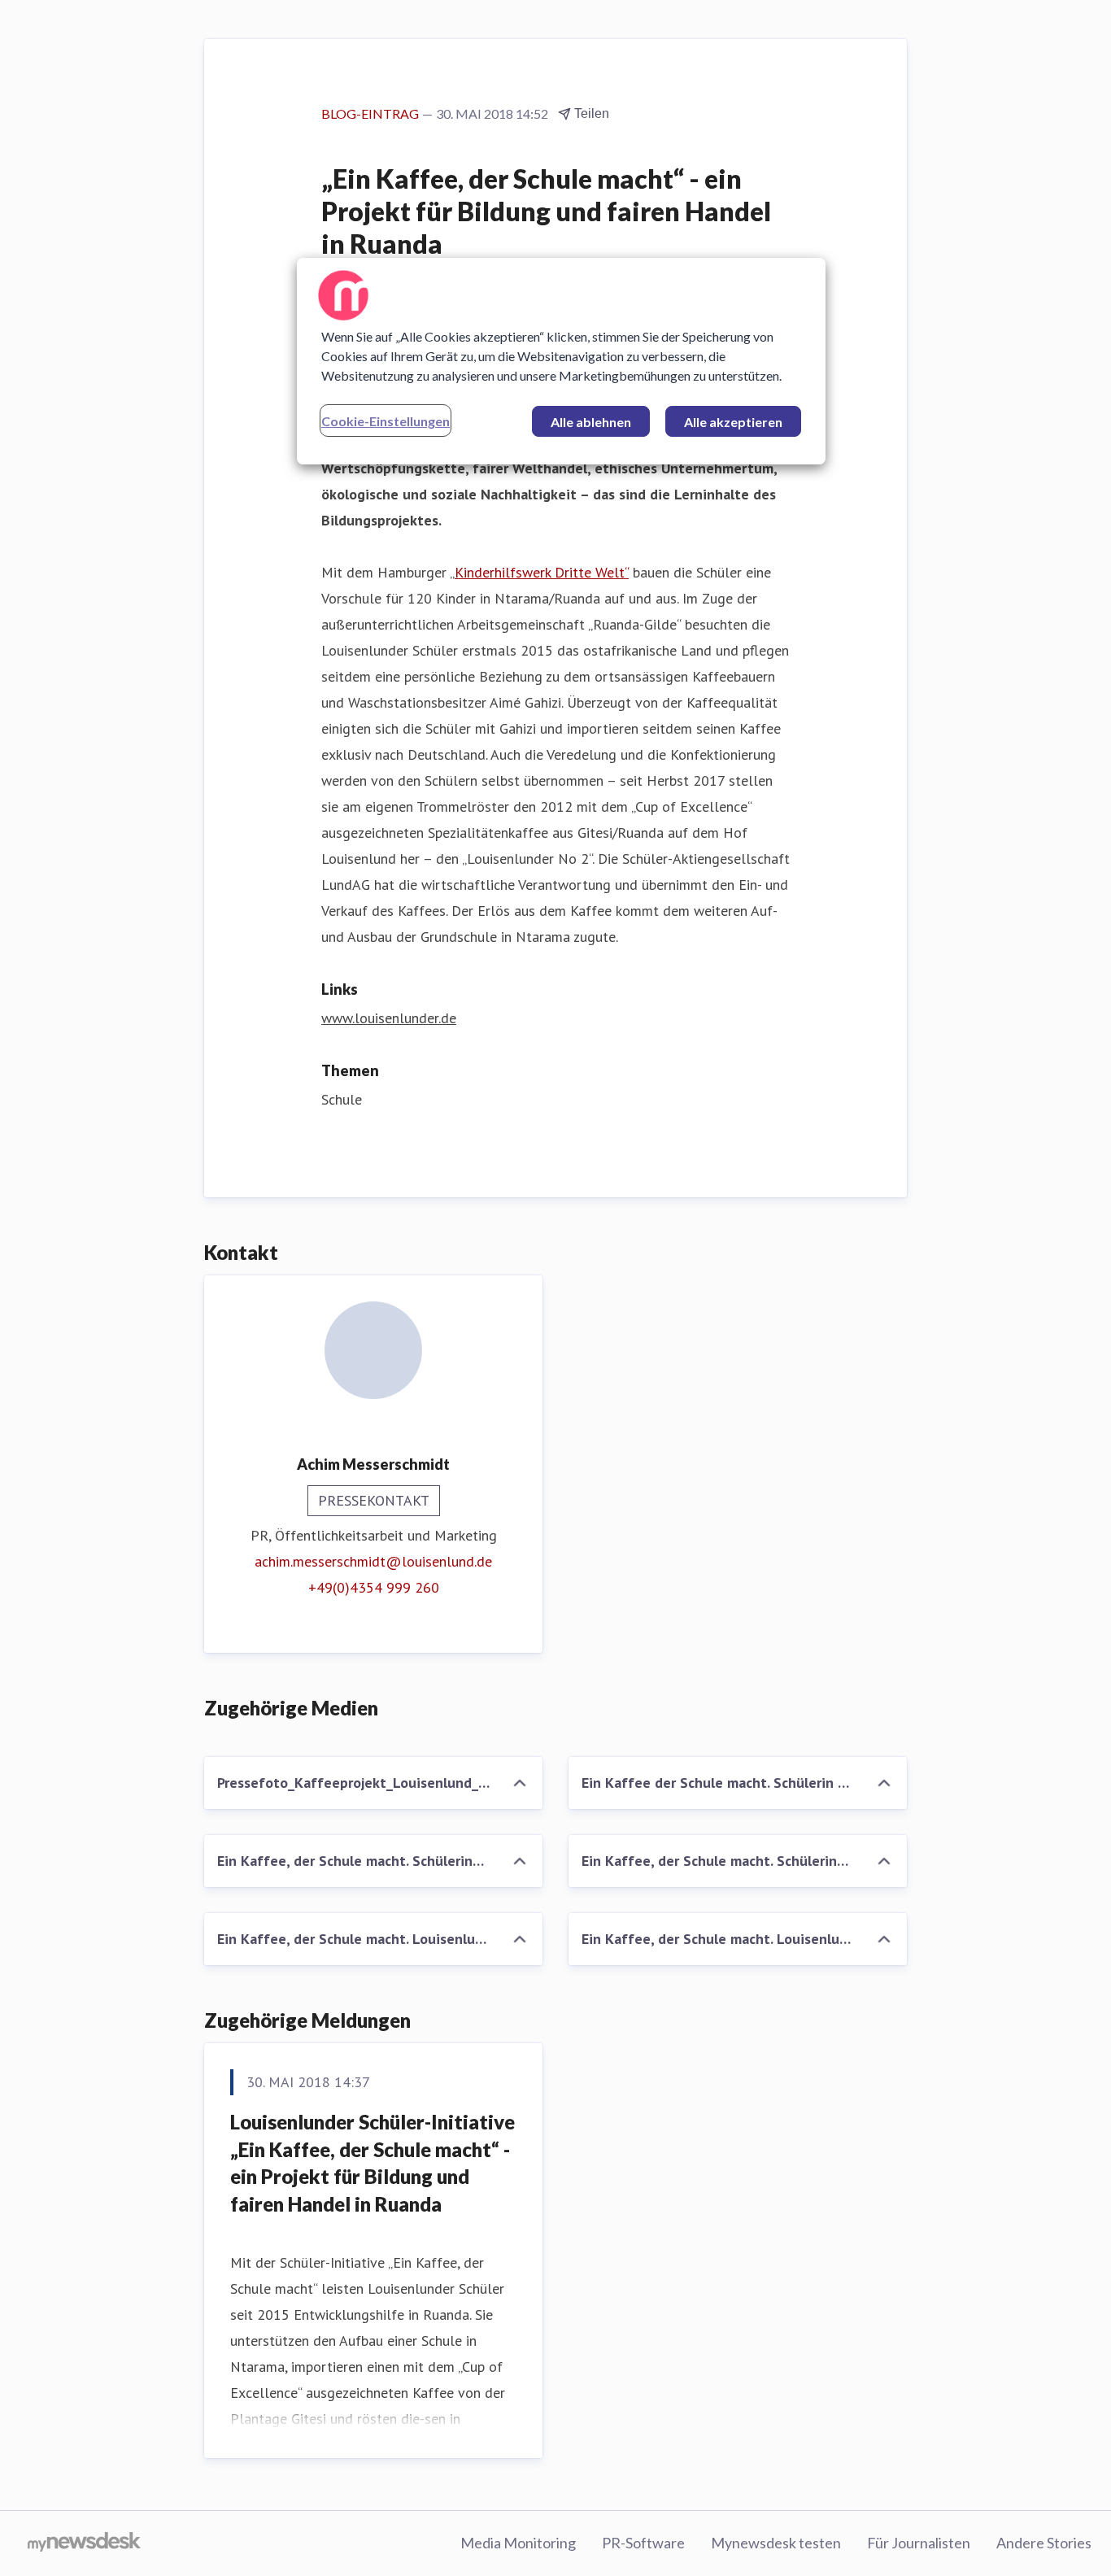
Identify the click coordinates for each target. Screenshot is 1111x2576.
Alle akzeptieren (733, 422)
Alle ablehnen (591, 422)
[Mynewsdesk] (84, 2543)
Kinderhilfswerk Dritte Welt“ (542, 572)
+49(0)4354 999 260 (374, 1587)
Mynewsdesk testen (776, 2543)
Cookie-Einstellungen (386, 421)
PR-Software (643, 2543)
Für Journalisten (919, 2543)
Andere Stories (1044, 2543)
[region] (561, 361)
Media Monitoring (518, 2543)
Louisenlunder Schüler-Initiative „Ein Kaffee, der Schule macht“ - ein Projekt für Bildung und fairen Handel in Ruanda (373, 2163)
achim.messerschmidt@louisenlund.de (373, 1561)
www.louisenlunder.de (389, 1018)
